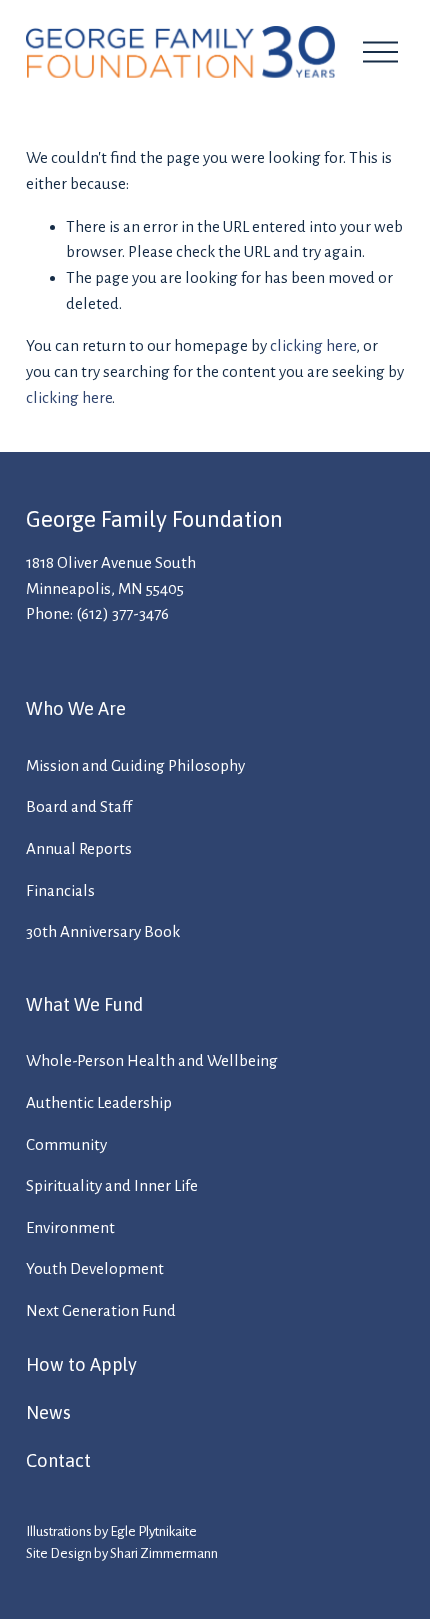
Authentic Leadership (99, 1102)
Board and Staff (79, 806)
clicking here (313, 345)
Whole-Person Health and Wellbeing (152, 1060)
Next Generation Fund (101, 1310)
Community (66, 1144)
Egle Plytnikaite (153, 1531)
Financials (60, 890)
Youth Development (95, 1268)
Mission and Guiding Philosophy (135, 765)
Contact (58, 1460)
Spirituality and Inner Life (112, 1185)
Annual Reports (79, 848)
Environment (70, 1227)
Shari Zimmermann (164, 1553)
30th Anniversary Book (103, 931)
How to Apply (81, 1364)
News (48, 1412)
